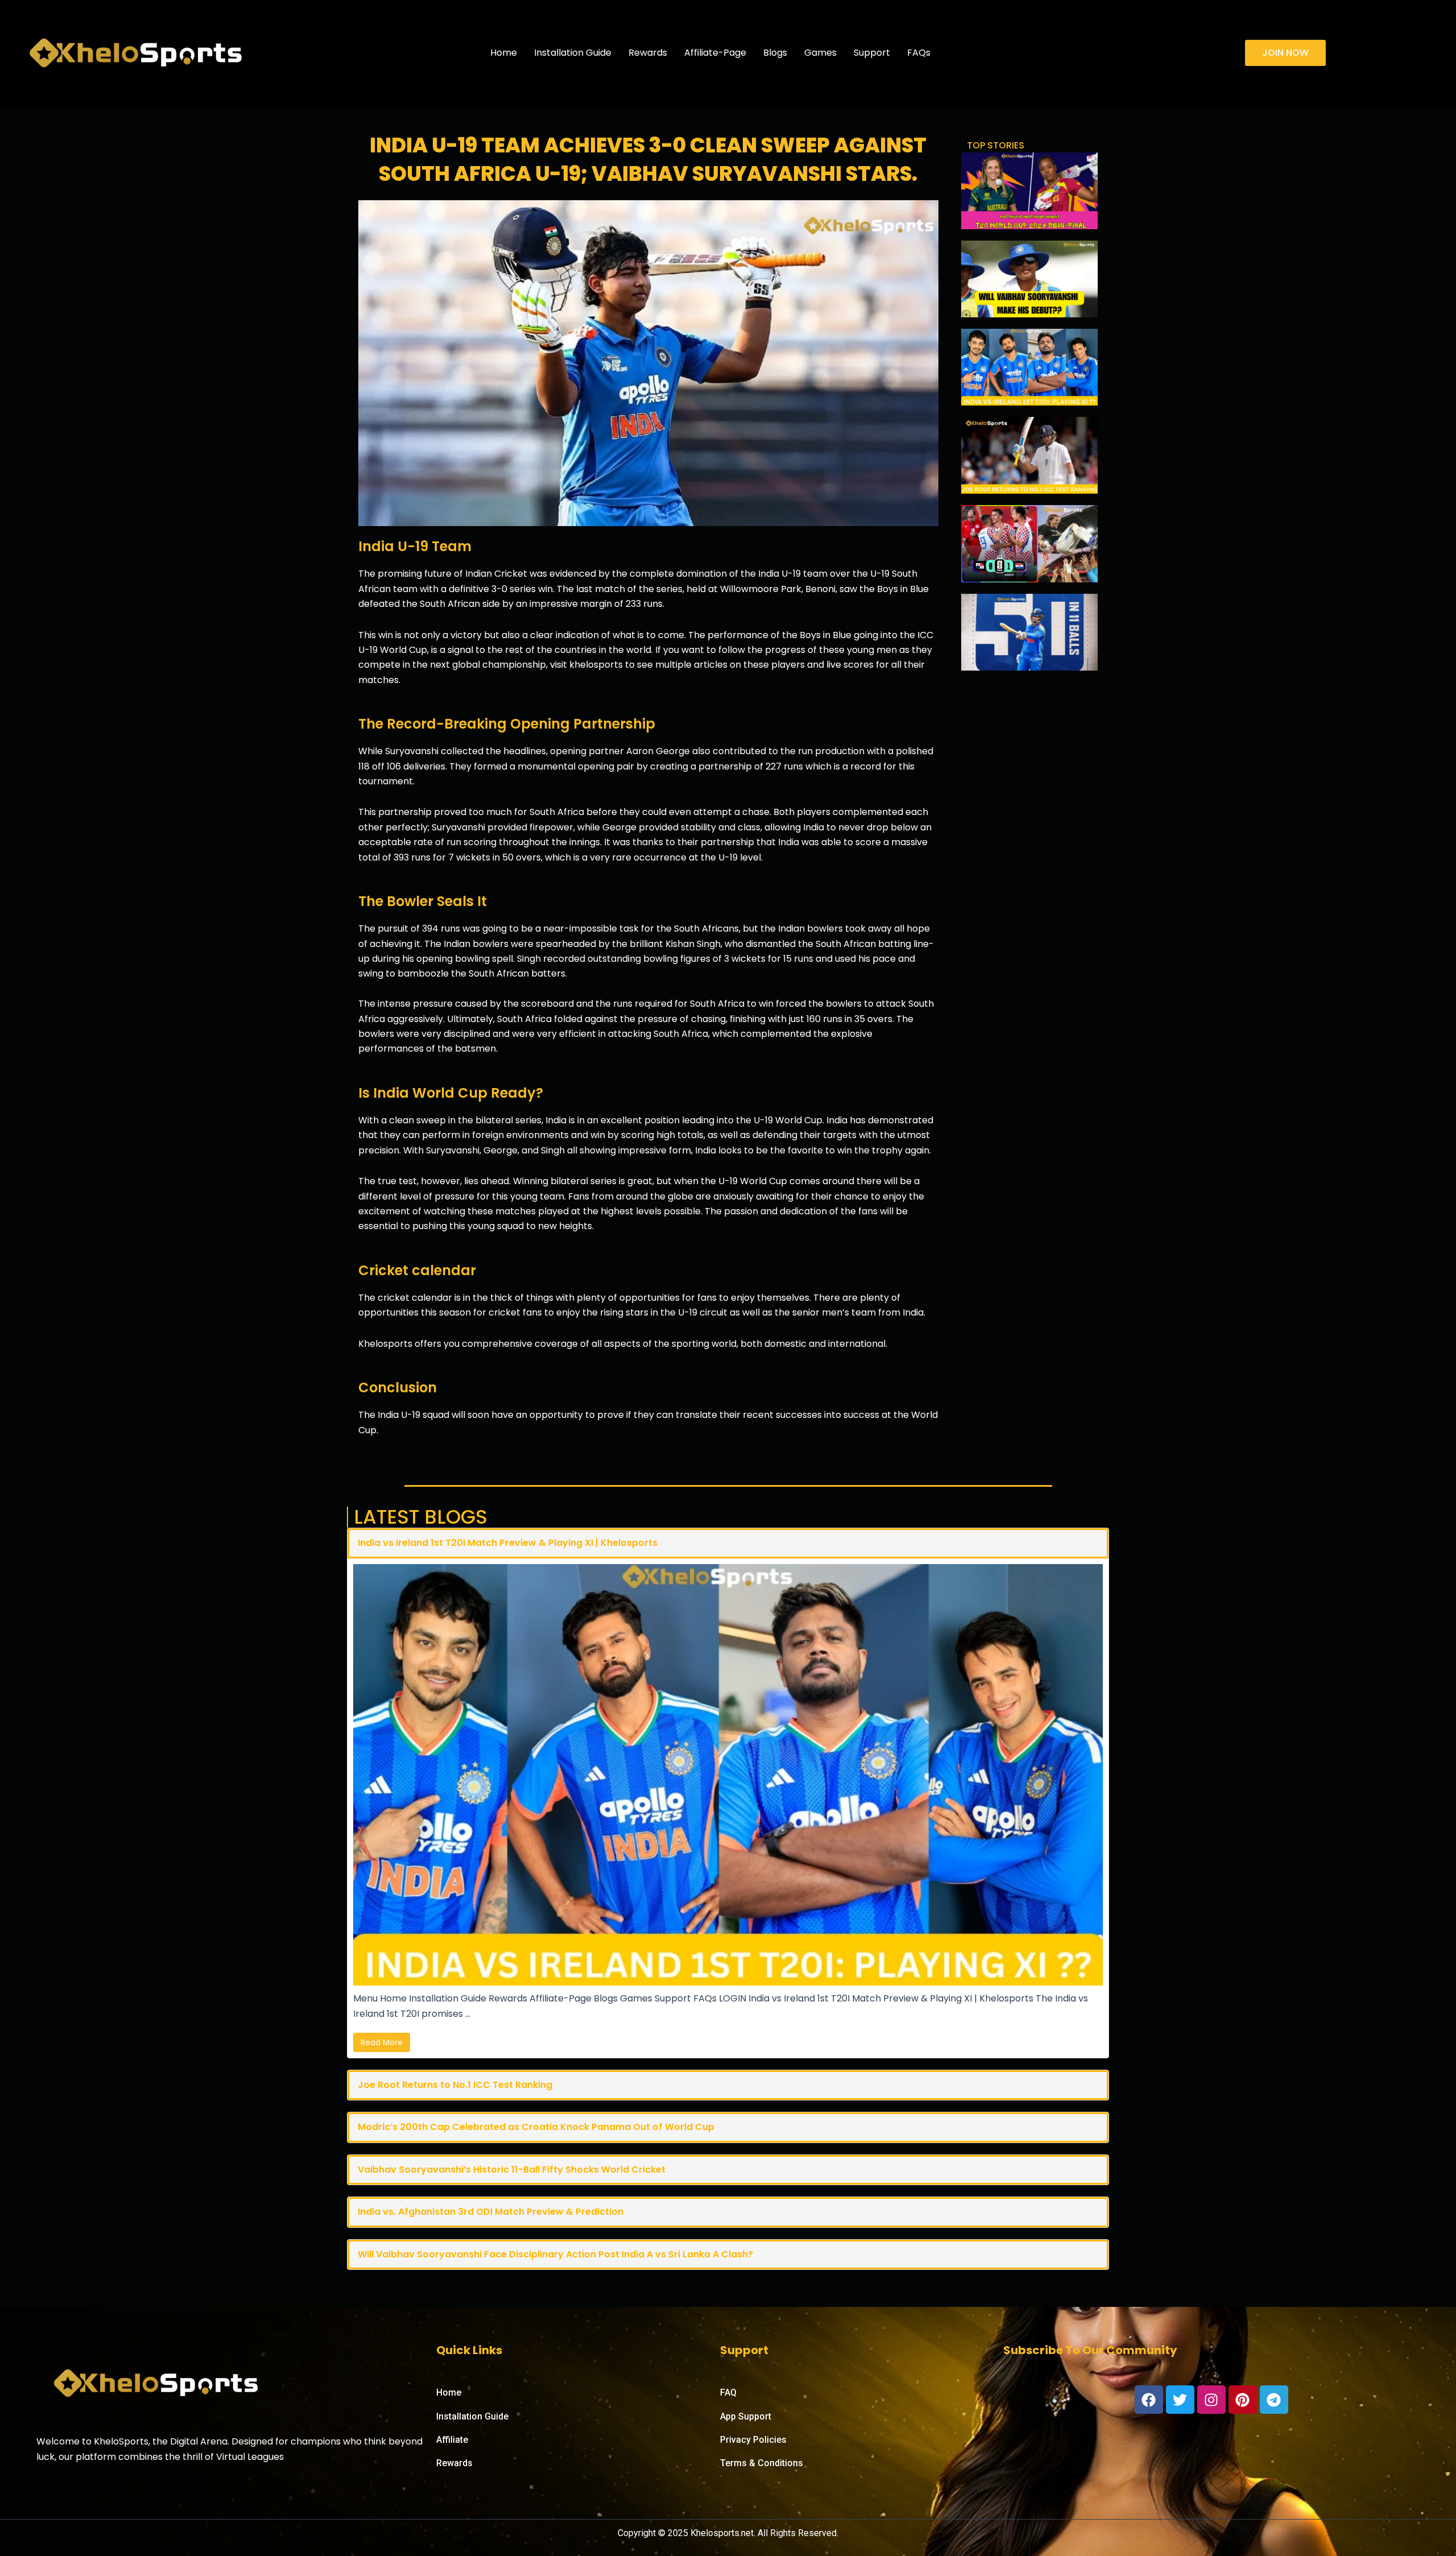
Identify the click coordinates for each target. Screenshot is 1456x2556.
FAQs (919, 53)
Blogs (775, 53)
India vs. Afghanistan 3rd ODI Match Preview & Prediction (491, 2212)
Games (820, 53)
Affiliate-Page (715, 53)
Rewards (648, 53)
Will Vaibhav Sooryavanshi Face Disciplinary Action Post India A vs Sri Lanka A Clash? (555, 2254)
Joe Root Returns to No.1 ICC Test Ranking (455, 2085)
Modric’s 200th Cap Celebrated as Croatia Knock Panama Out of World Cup (536, 2127)
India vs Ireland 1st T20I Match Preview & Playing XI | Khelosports (508, 1543)
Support (872, 53)
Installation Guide (573, 53)
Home (504, 53)
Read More (382, 2042)
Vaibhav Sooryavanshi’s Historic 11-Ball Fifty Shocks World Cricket (512, 2170)
